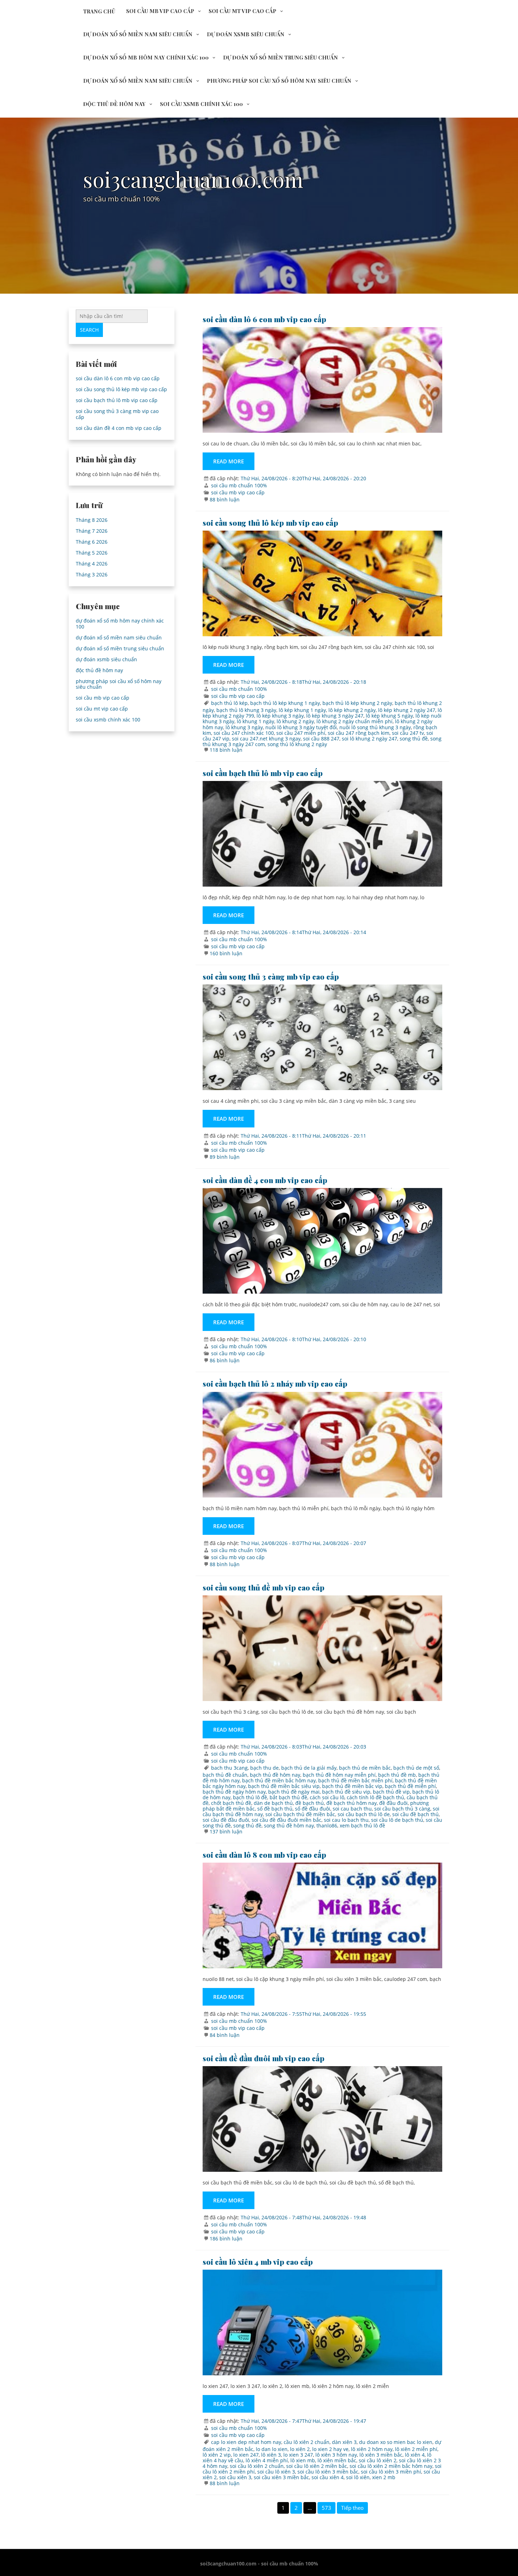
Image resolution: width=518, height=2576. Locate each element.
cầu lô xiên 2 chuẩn (307, 2442)
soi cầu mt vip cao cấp (242, 11)
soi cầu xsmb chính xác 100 (201, 104)
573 (326, 2508)
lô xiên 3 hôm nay (336, 2455)
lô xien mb (303, 2460)
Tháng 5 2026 (92, 553)
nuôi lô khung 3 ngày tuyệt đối (301, 727)
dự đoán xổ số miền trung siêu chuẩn (280, 57)
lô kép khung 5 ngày (389, 716)
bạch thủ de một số (416, 1768)
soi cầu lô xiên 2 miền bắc (317, 2466)
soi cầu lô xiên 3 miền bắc (328, 2472)
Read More (229, 461)
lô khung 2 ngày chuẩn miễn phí (354, 721)
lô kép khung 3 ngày (280, 716)
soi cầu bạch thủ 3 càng (402, 1809)
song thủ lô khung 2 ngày (297, 744)
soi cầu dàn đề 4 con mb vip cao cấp (265, 1180)
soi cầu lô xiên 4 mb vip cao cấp (258, 2262)
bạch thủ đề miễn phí (410, 1786)
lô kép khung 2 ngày (352, 710)
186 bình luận (226, 2239)
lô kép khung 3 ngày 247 (335, 716)
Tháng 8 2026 (92, 520)
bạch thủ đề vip (391, 1792)
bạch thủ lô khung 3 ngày (246, 710)
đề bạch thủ (310, 1803)
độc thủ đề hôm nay (114, 104)
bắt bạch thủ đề (288, 1797)
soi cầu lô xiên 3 (276, 2472)
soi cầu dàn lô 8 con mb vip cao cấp (264, 1855)
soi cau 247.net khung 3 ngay (266, 739)
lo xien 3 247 (298, 2455)
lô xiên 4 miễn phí (267, 2460)
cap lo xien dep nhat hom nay (246, 2442)
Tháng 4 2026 (92, 564)
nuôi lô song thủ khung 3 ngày (375, 727)
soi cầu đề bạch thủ (415, 1814)
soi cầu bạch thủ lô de (364, 1814)
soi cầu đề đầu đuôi (226, 1820)
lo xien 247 (246, 2455)
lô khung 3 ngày (244, 727)
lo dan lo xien (272, 2449)
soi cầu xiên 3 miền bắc (281, 2477)
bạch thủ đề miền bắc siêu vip (284, 1786)
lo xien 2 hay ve (330, 2449)
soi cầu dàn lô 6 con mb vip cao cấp (264, 319)
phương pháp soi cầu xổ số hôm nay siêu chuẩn (279, 81)
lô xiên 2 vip (217, 2455)
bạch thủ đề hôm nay (275, 1775)
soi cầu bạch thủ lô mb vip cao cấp (263, 773)
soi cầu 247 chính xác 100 (244, 733)
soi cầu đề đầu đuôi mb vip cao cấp (264, 2058)
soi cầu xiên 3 (235, 2477)
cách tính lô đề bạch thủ (375, 1797)
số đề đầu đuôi (313, 1809)
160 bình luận (226, 953)
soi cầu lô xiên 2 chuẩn (257, 2466)
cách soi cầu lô (327, 1797)
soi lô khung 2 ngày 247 (369, 739)
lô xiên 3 (271, 2455)
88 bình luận (225, 499)
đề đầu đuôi (393, 1803)
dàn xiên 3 (344, 2442)
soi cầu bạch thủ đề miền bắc (300, 1814)
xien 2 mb (384, 2477)
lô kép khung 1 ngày (302, 710)
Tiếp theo (352, 2508)
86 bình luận (225, 1360)
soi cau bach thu (352, 1809)
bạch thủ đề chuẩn (225, 1775)
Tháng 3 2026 (92, 574)
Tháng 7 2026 (92, 531)
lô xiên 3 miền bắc (381, 2455)
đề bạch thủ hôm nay (351, 1803)
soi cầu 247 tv (408, 733)
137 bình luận (226, 1831)
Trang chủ (99, 11)
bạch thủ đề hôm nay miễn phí (339, 1775)
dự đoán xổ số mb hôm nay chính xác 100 (146, 57)
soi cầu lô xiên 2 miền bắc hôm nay (391, 2466)
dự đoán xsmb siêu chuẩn (246, 34)
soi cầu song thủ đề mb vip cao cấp (264, 1587)
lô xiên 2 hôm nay (372, 2449)
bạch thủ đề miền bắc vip (352, 1786)
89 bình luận (225, 1157)
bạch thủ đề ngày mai (294, 1792)
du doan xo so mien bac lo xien (396, 2442)
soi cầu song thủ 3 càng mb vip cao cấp (271, 976)
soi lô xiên (358, 2477)
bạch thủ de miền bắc (365, 1768)
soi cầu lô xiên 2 (378, 2460)
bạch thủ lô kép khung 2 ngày (357, 703)
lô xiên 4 (415, 2455)
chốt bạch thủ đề (231, 1803)
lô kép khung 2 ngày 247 (407, 710)
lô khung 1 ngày (255, 721)
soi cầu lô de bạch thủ (397, 1820)
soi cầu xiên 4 (328, 2477)
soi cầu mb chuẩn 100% (239, 485)
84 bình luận (225, 2035)
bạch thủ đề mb (397, 1775)
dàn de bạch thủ (273, 1803)
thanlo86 (327, 1825)
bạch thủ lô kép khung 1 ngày (285, 703)
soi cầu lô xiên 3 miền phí (391, 2472)
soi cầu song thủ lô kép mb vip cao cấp (270, 523)
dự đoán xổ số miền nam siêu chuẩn (138, 34)
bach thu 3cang (229, 1768)
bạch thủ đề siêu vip (346, 1792)
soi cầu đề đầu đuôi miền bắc (286, 1820)
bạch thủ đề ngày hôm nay (234, 1792)
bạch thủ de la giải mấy (309, 1768)
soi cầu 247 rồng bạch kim (359, 733)
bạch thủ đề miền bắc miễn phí (355, 1780)
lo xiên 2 (300, 2449)
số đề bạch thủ (275, 1809)
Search (89, 330)
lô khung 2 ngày (295, 721)
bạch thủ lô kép (229, 703)
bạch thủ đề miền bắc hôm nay (279, 1780)
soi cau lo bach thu (346, 1820)
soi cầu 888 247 (321, 739)
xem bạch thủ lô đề (362, 1825)
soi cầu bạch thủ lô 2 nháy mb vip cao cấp (275, 1383)
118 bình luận (226, 750)
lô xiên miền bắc (337, 2460)
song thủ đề (414, 739)
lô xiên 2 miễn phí (416, 2449)
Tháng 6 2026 (92, 542)
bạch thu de (264, 1768)
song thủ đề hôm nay (289, 1825)
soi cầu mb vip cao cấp (160, 11)
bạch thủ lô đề (250, 1797)
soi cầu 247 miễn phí (301, 733)
